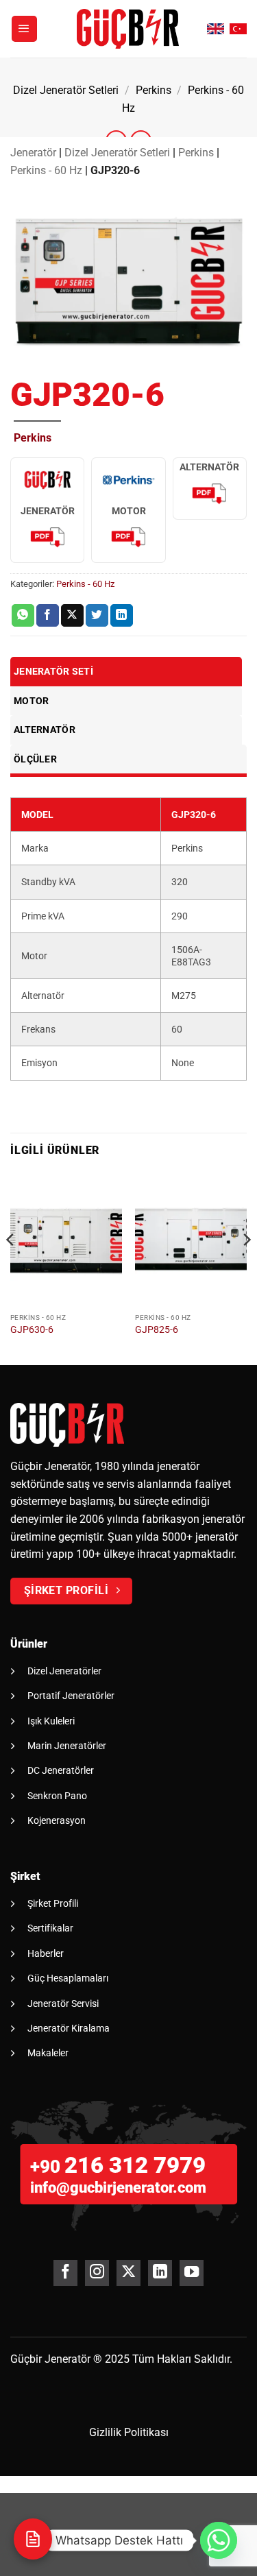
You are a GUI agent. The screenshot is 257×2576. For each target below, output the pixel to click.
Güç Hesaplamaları (68, 1978)
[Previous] (11, 1267)
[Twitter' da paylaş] (97, 616)
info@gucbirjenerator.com (118, 2188)
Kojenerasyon (57, 1820)
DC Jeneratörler (61, 1770)
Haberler (46, 1953)
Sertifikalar (50, 1928)
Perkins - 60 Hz (46, 170)
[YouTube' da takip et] (192, 2273)
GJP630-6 (32, 1329)
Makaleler (48, 2053)
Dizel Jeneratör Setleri (66, 90)
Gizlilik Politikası (129, 2432)
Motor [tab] (31, 701)
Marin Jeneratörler (67, 1746)
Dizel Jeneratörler (64, 1671)
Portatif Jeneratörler (71, 1696)
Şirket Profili (53, 1903)
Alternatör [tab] (45, 730)
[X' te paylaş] (72, 616)
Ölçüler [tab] (35, 759)
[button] (25, 29)
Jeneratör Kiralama (69, 2028)
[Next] (246, 1267)
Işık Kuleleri (51, 1721)
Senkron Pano (57, 1796)
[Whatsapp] (219, 2540)
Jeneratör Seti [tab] (53, 671)
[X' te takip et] (128, 2273)
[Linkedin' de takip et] (160, 2273)
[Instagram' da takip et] (97, 2273)
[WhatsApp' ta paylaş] (23, 616)
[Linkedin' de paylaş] (122, 616)
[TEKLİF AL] (33, 2539)
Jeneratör (33, 153)
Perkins (154, 90)
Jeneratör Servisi (63, 2003)
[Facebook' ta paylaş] (48, 616)
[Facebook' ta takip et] (65, 2273)
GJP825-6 (157, 1329)
